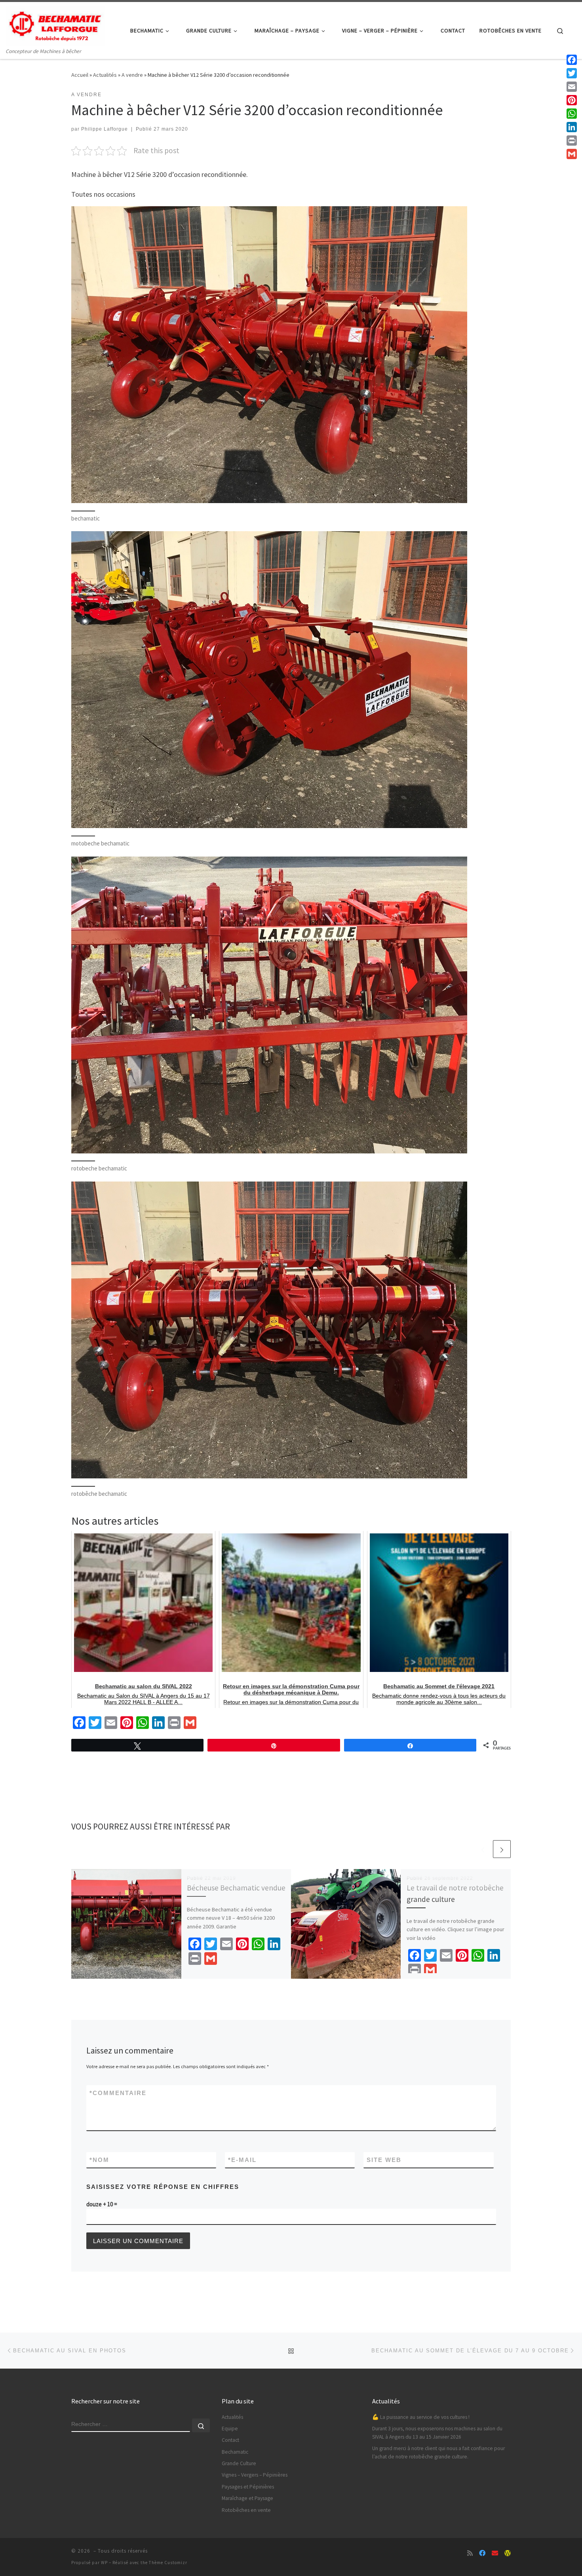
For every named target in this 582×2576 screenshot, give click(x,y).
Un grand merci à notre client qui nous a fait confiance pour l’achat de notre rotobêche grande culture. (438, 2453)
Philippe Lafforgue (105, 129)
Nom (99, 2160)
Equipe (230, 2429)
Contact (230, 2440)
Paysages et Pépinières (248, 2487)
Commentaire (118, 2093)
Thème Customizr (168, 2563)
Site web (384, 2160)
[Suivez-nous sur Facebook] (482, 2553)
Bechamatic (235, 2452)
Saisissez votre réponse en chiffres (163, 2187)
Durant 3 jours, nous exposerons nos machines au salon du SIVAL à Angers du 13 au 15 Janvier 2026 (437, 2433)
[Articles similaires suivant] (502, 1849)
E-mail (242, 2160)
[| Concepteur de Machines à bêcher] (55, 24)
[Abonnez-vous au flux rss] (470, 2553)
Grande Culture (239, 2463)
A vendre (132, 75)
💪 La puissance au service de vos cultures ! (421, 2417)
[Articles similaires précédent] (483, 1849)
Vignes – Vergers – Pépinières (255, 2475)
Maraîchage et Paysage (247, 2498)
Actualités (105, 75)
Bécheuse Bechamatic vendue (236, 1888)
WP (104, 2563)
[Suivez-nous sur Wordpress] (508, 2553)
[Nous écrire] (495, 2553)
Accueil (80, 75)
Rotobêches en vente (246, 2510)
